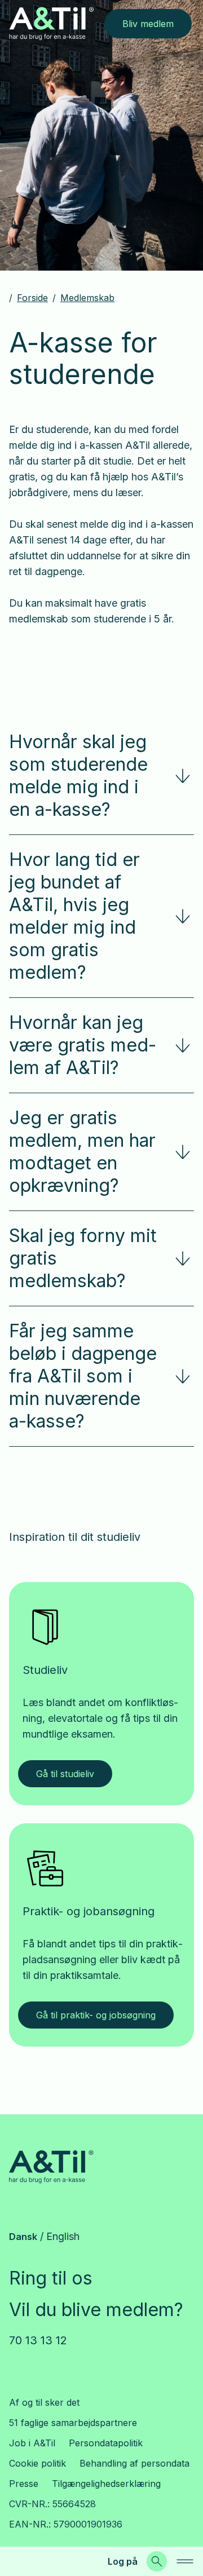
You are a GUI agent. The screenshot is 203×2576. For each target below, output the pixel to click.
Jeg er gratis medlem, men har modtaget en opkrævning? (82, 1152)
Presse (24, 2484)
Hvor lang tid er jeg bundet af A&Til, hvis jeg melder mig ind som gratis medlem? (74, 916)
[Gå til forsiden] (51, 23)
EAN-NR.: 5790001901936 (66, 2524)
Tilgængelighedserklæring (106, 2484)
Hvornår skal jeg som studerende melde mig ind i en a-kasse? (78, 776)
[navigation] (185, 2561)
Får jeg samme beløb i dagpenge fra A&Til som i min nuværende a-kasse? (83, 1376)
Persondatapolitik (106, 2443)
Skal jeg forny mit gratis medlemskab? (83, 1258)
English (63, 2236)
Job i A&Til (32, 2443)
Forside (32, 298)
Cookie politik (37, 2463)
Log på (123, 2561)
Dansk (23, 2237)
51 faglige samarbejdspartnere (73, 2423)
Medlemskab (87, 298)
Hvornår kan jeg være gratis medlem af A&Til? (83, 1045)
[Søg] (157, 2561)
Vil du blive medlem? (96, 2310)
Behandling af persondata (134, 2463)
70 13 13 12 (38, 2340)
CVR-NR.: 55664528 (52, 2504)
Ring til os (51, 2278)
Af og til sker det (44, 2402)
